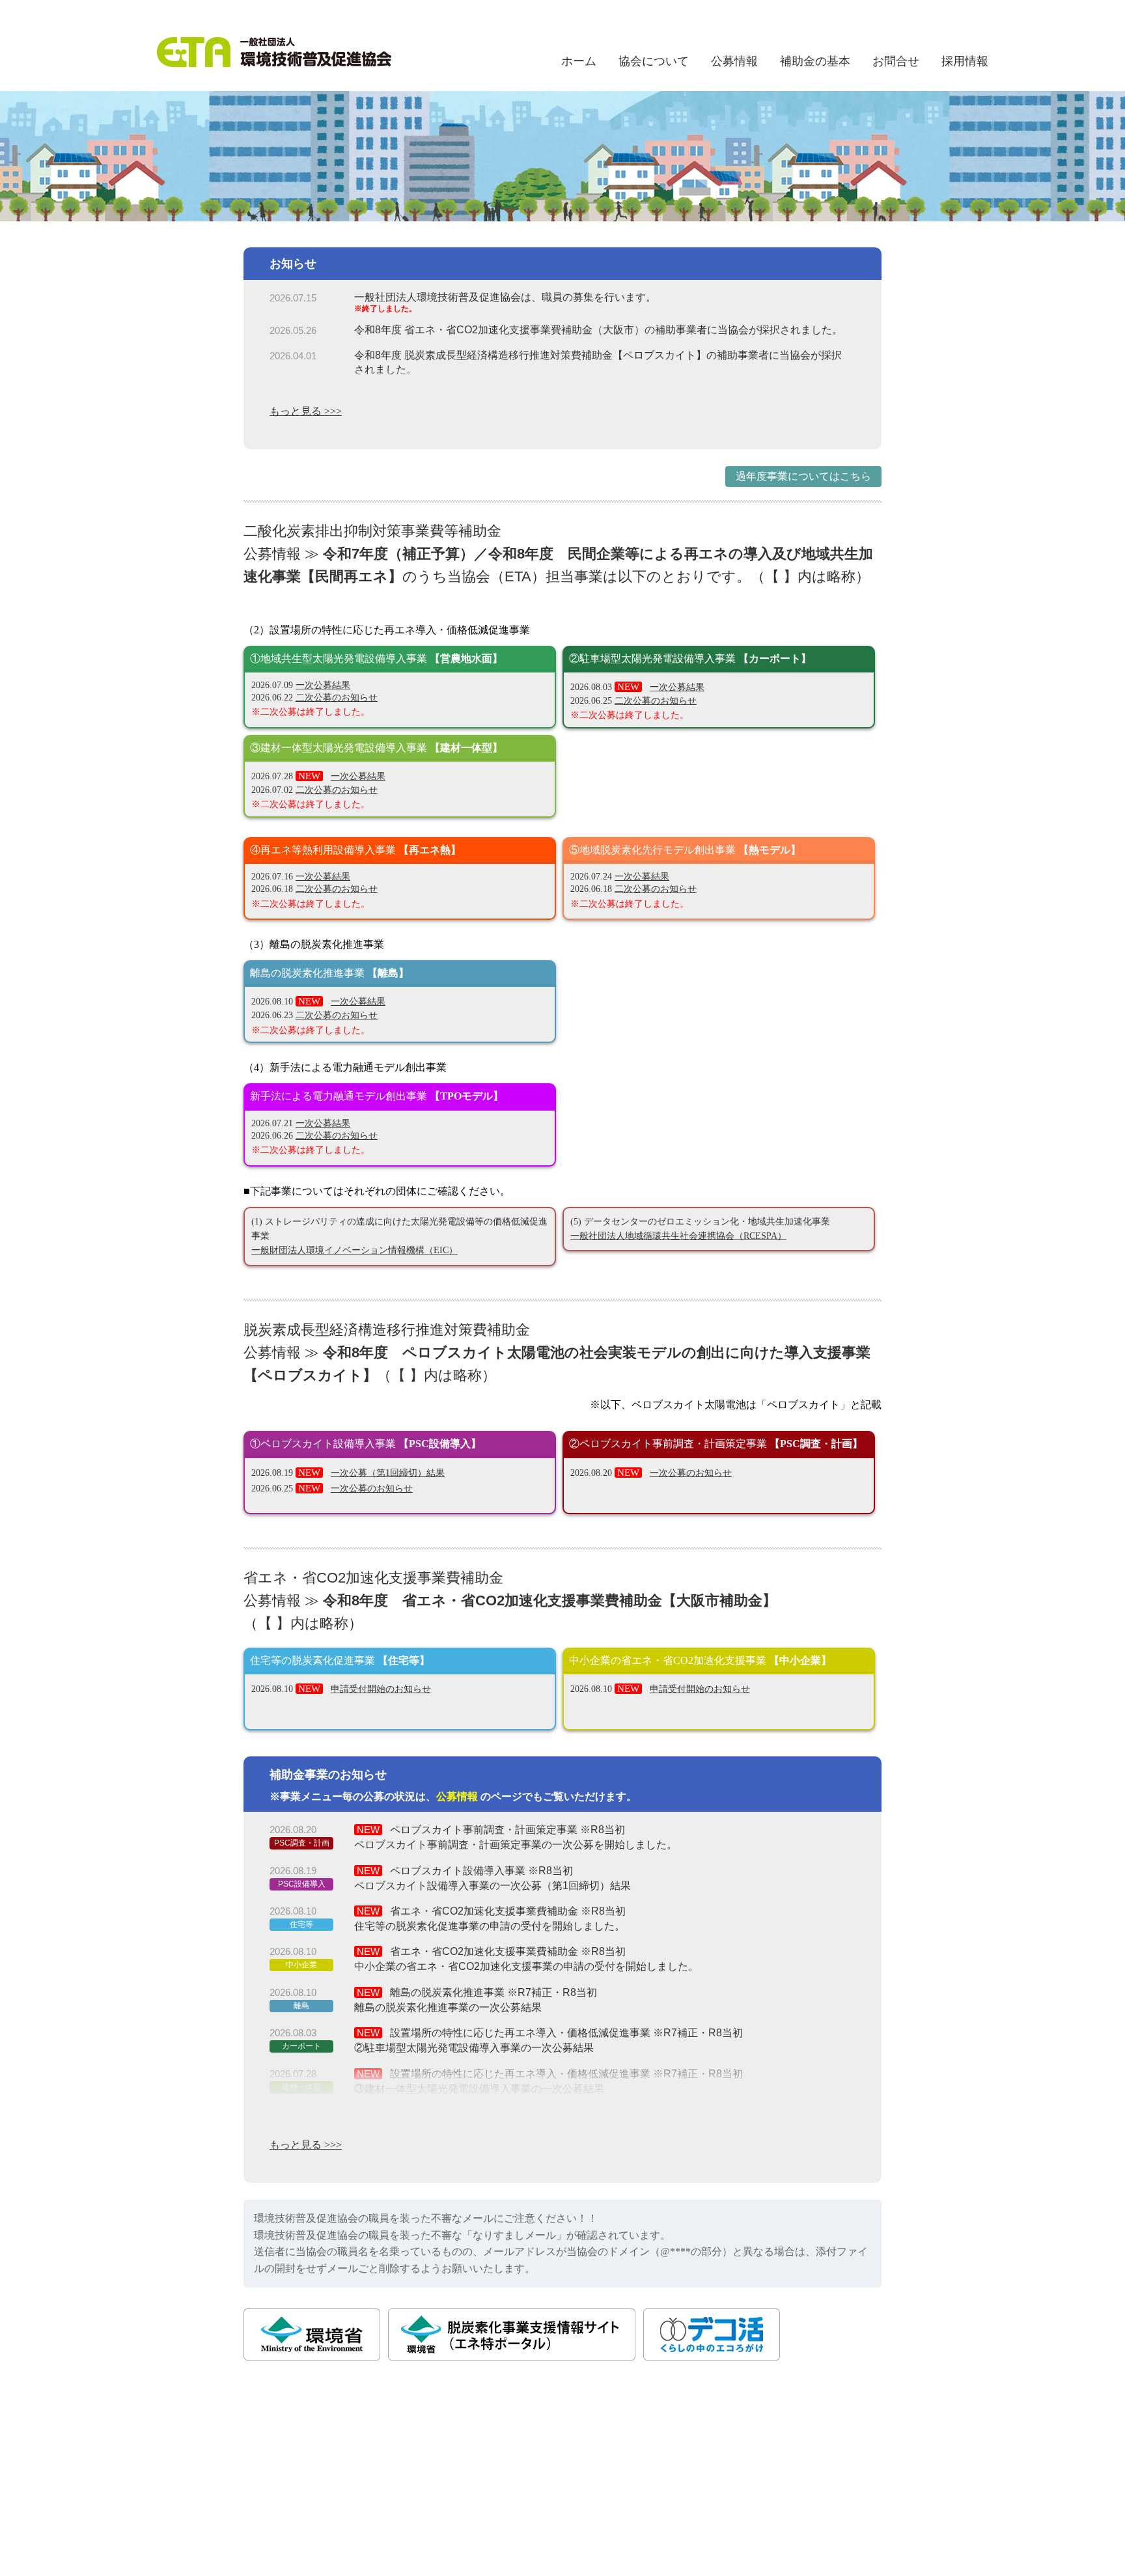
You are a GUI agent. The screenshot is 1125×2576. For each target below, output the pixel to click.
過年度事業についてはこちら (803, 476)
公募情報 (457, 1796)
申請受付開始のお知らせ (381, 1689)
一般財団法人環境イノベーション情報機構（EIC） (354, 1250)
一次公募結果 (323, 685)
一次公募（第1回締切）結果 (388, 1473)
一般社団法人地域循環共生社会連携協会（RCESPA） (678, 1236)
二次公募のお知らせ (337, 698)
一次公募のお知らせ (372, 1489)
